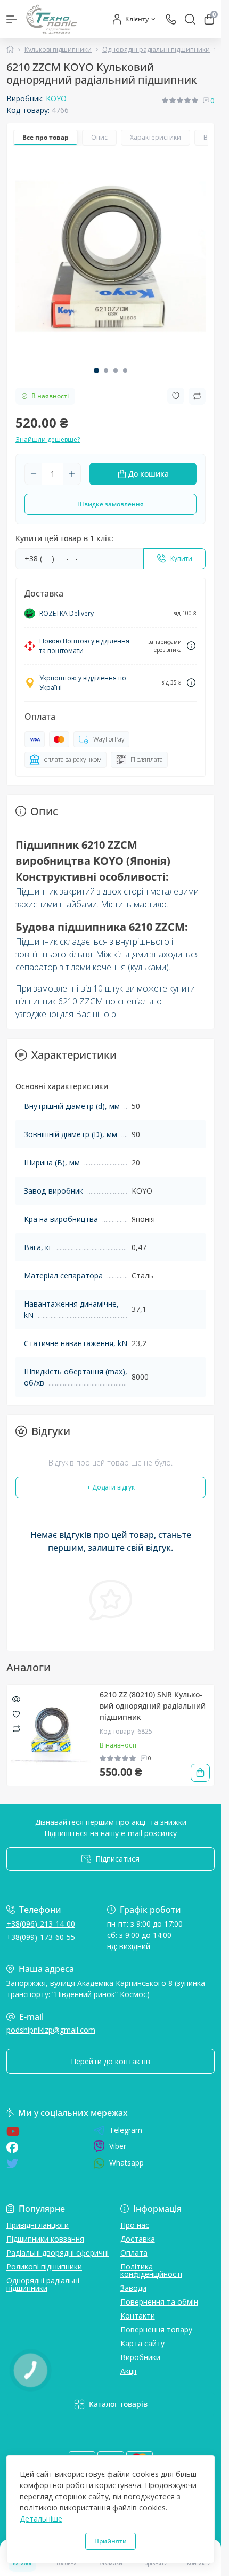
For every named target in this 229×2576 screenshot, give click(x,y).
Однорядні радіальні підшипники (156, 49)
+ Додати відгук (111, 1487)
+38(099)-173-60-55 (41, 1937)
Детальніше (41, 2519)
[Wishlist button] (176, 396)
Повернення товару (156, 2329)
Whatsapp (126, 2163)
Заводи (133, 2288)
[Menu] (12, 19)
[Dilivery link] (191, 646)
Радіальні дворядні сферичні (58, 2253)
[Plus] (72, 474)
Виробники (140, 2357)
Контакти (138, 2316)
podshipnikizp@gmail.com (51, 2030)
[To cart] (200, 1773)
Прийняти (111, 2541)
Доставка (138, 2239)
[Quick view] (16, 1698)
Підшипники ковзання (45, 2239)
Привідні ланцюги (38, 2225)
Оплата (134, 2253)
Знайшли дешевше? (48, 440)
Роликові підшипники (44, 2267)
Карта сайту (142, 2343)
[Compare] (16, 1729)
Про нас (135, 2225)
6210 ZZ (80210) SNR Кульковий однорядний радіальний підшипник (153, 1706)
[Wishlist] (16, 1713)
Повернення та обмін (159, 2302)
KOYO (56, 98)
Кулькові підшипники (58, 49)
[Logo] (52, 19)
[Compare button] (197, 396)
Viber (118, 2146)
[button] (96, 371)
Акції (129, 2371)
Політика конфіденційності (151, 2270)
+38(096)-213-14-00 (41, 1924)
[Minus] (34, 474)
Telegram (126, 2130)
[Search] (190, 19)
